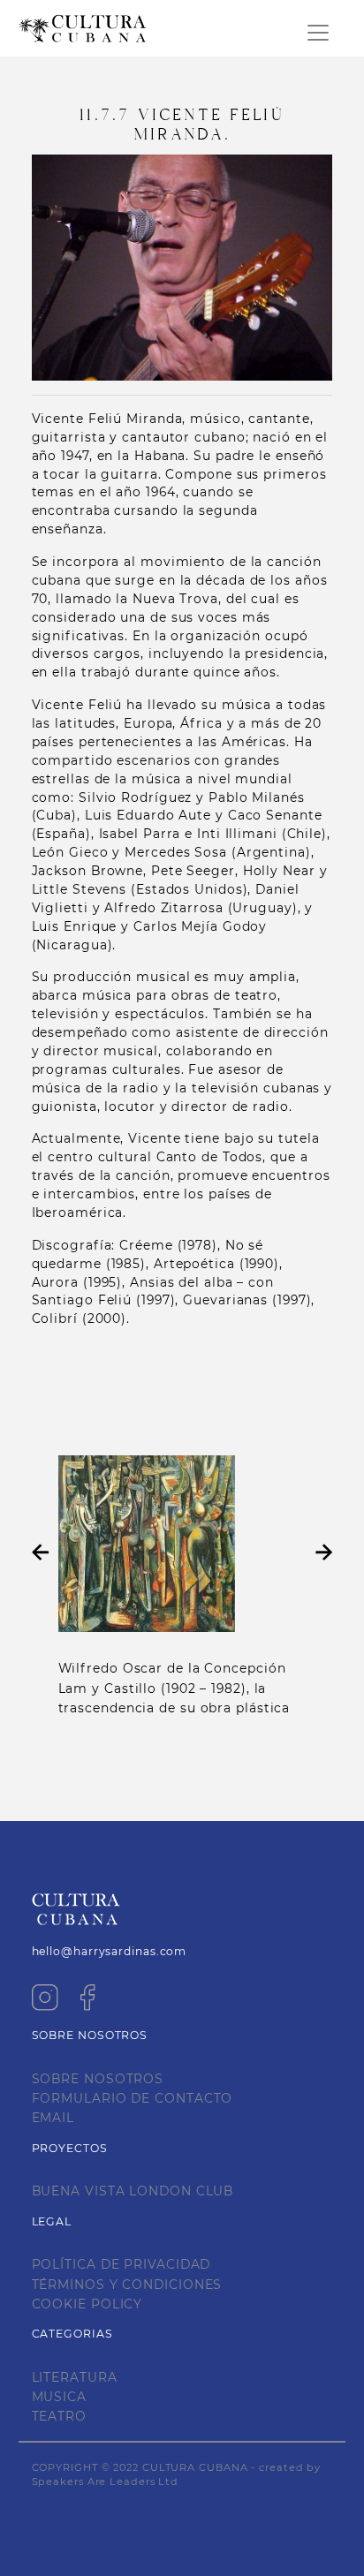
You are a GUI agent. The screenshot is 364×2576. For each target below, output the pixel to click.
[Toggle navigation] (318, 33)
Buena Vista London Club (133, 2191)
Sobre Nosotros (98, 2079)
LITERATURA (75, 2377)
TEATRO (59, 2416)
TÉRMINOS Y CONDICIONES (127, 2285)
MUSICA (59, 2397)
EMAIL (53, 2118)
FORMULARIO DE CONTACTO (133, 2098)
